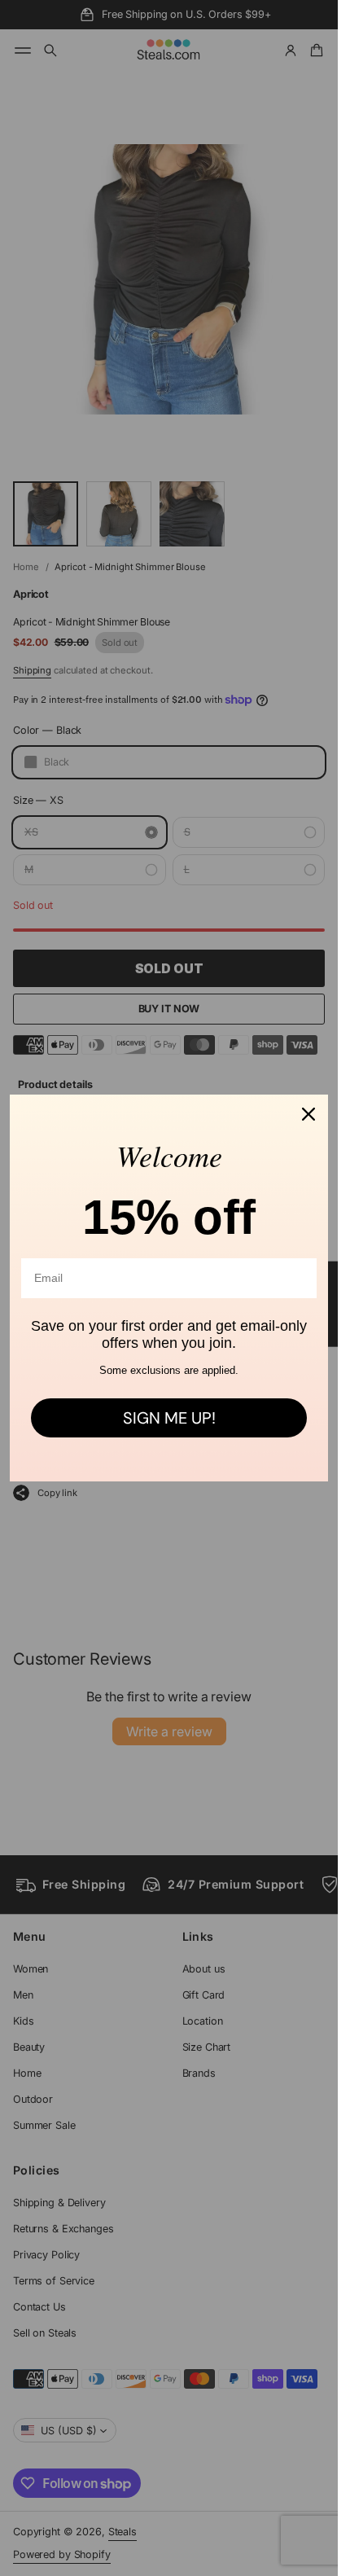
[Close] (308, 1114)
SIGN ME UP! (169, 1418)
